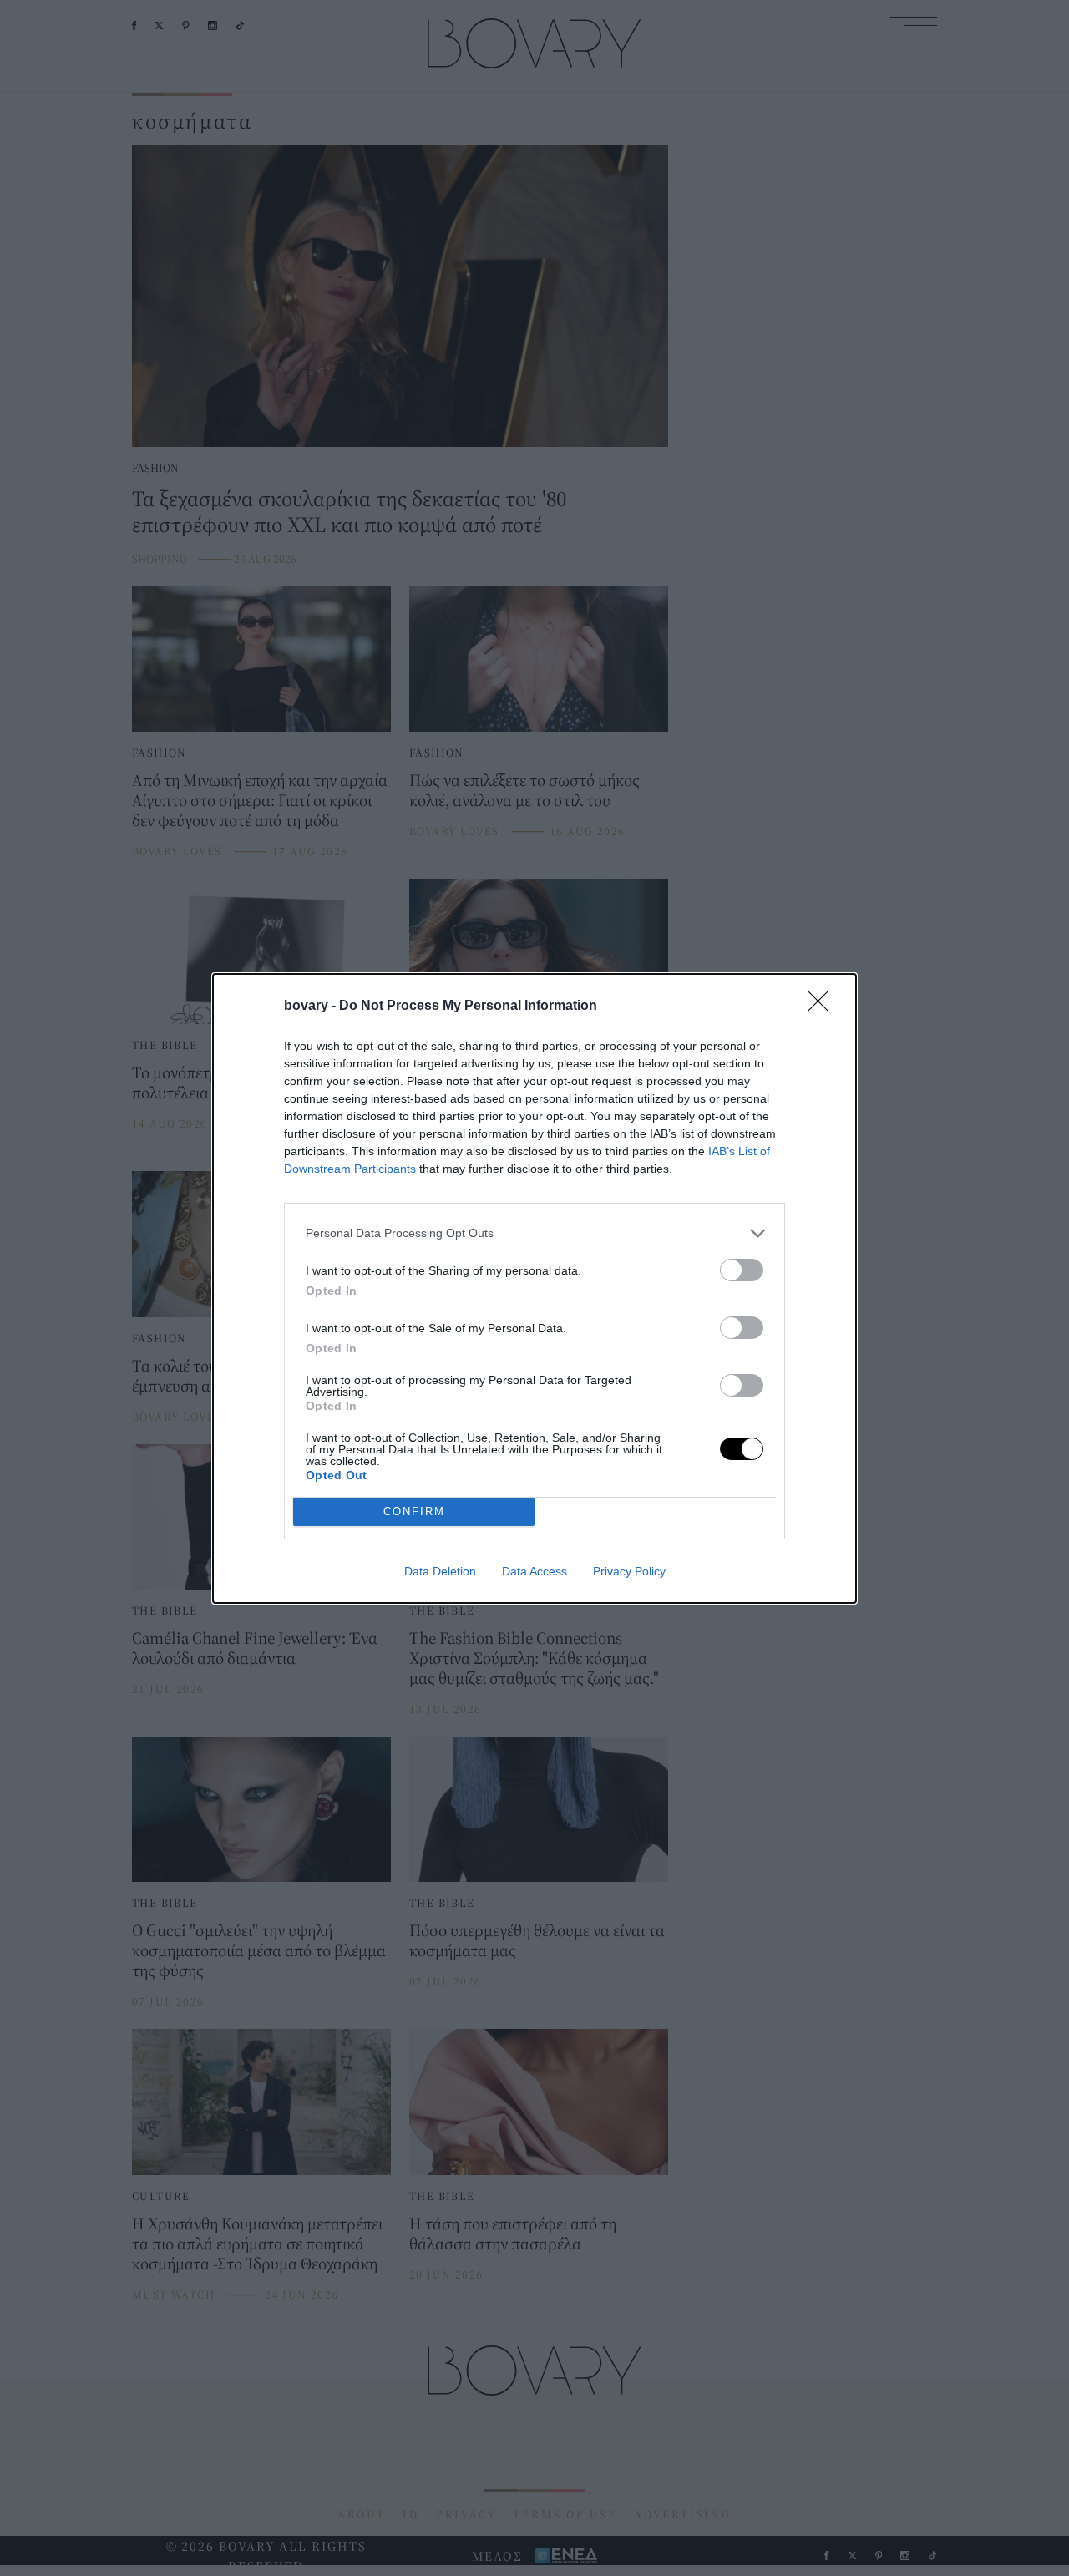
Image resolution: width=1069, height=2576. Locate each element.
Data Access (534, 1571)
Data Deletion (440, 1571)
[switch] (742, 1270)
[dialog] (534, 1288)
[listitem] (534, 1233)
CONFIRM (414, 1511)
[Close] (823, 1007)
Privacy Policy (629, 1571)
